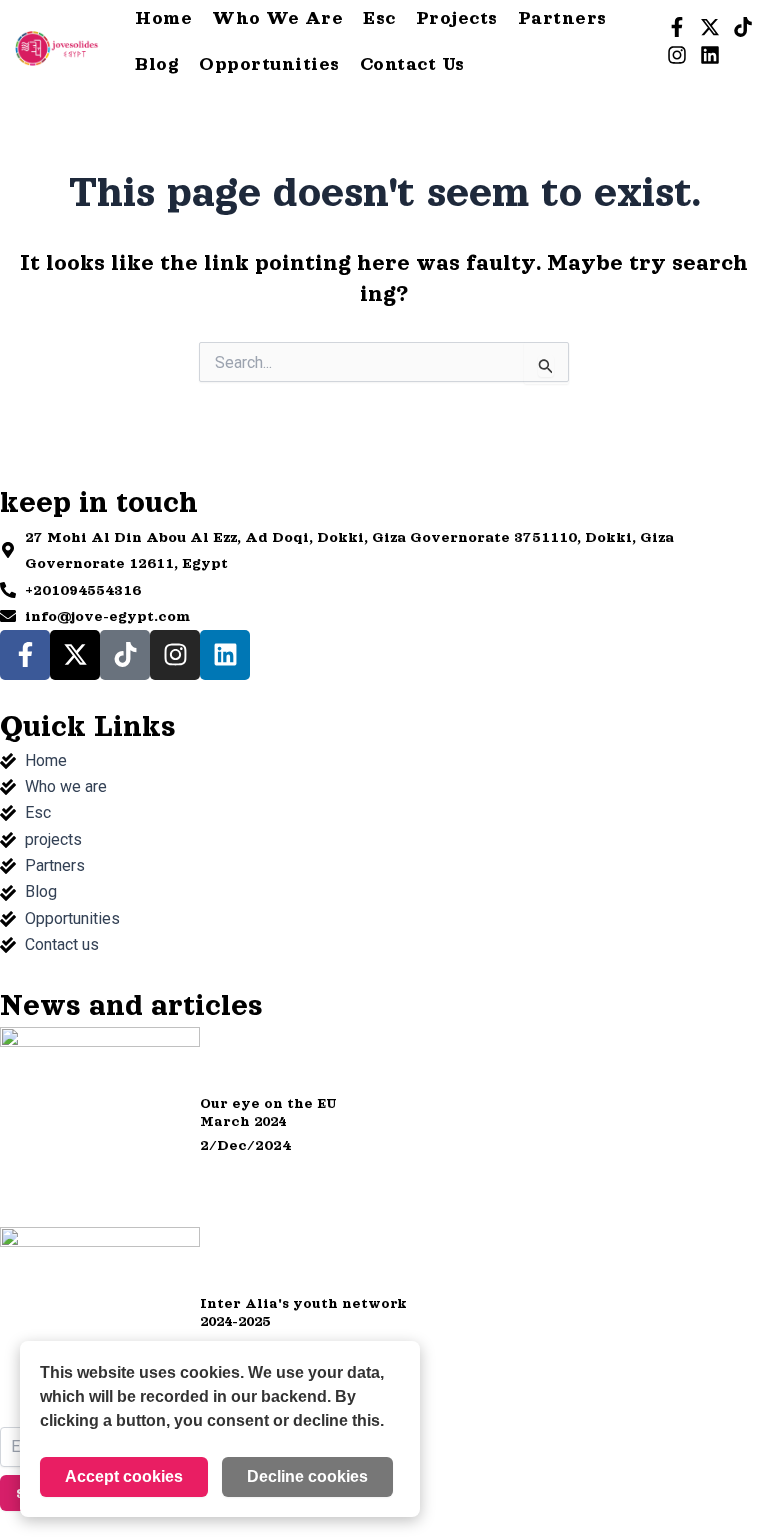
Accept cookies (124, 1476)
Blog (157, 64)
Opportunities (269, 64)
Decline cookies (307, 1476)
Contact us (412, 64)
